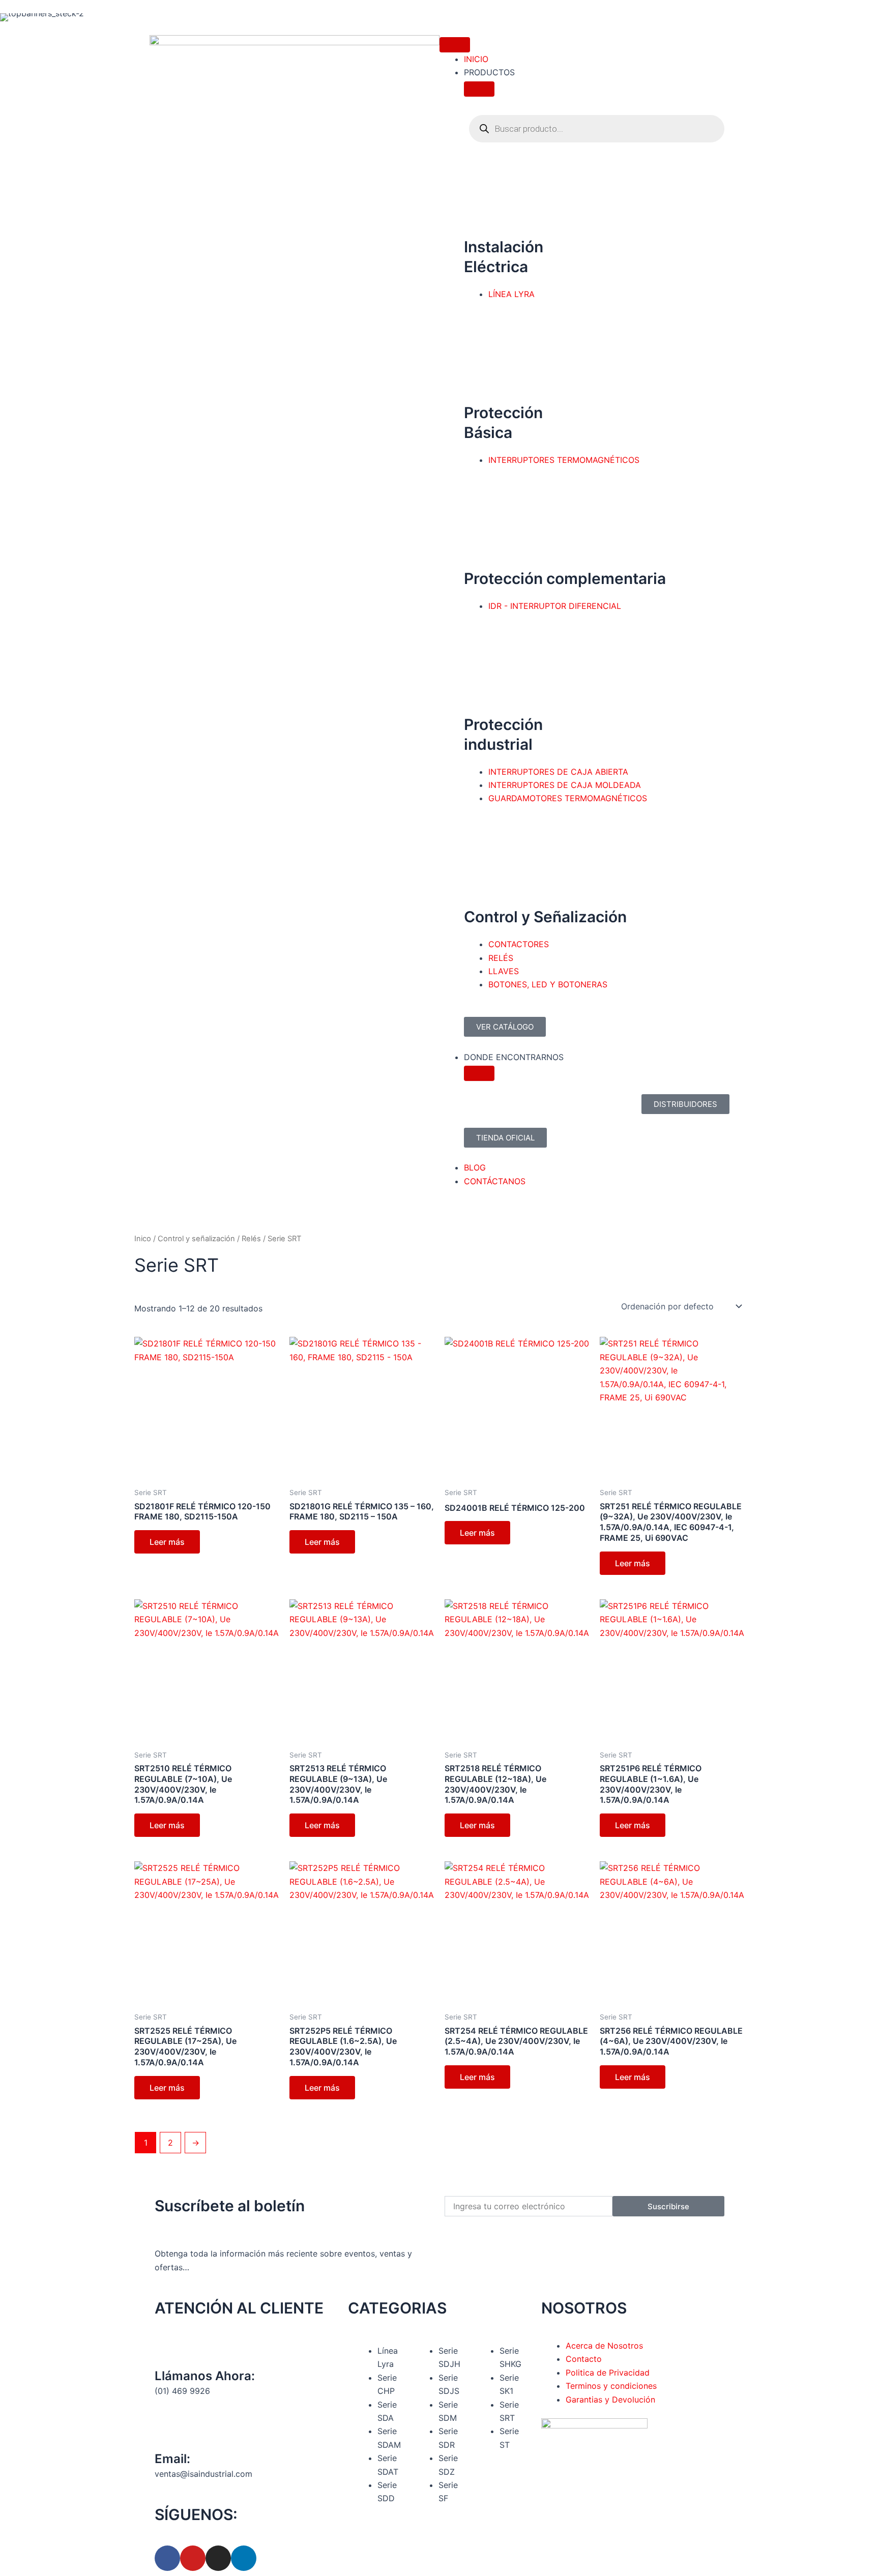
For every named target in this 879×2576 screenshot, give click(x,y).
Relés (251, 1239)
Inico (143, 1239)
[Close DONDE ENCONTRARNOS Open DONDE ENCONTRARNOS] (479, 1073)
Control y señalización (196, 1239)
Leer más (167, 1542)
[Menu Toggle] (455, 45)
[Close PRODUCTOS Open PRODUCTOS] (479, 89)
